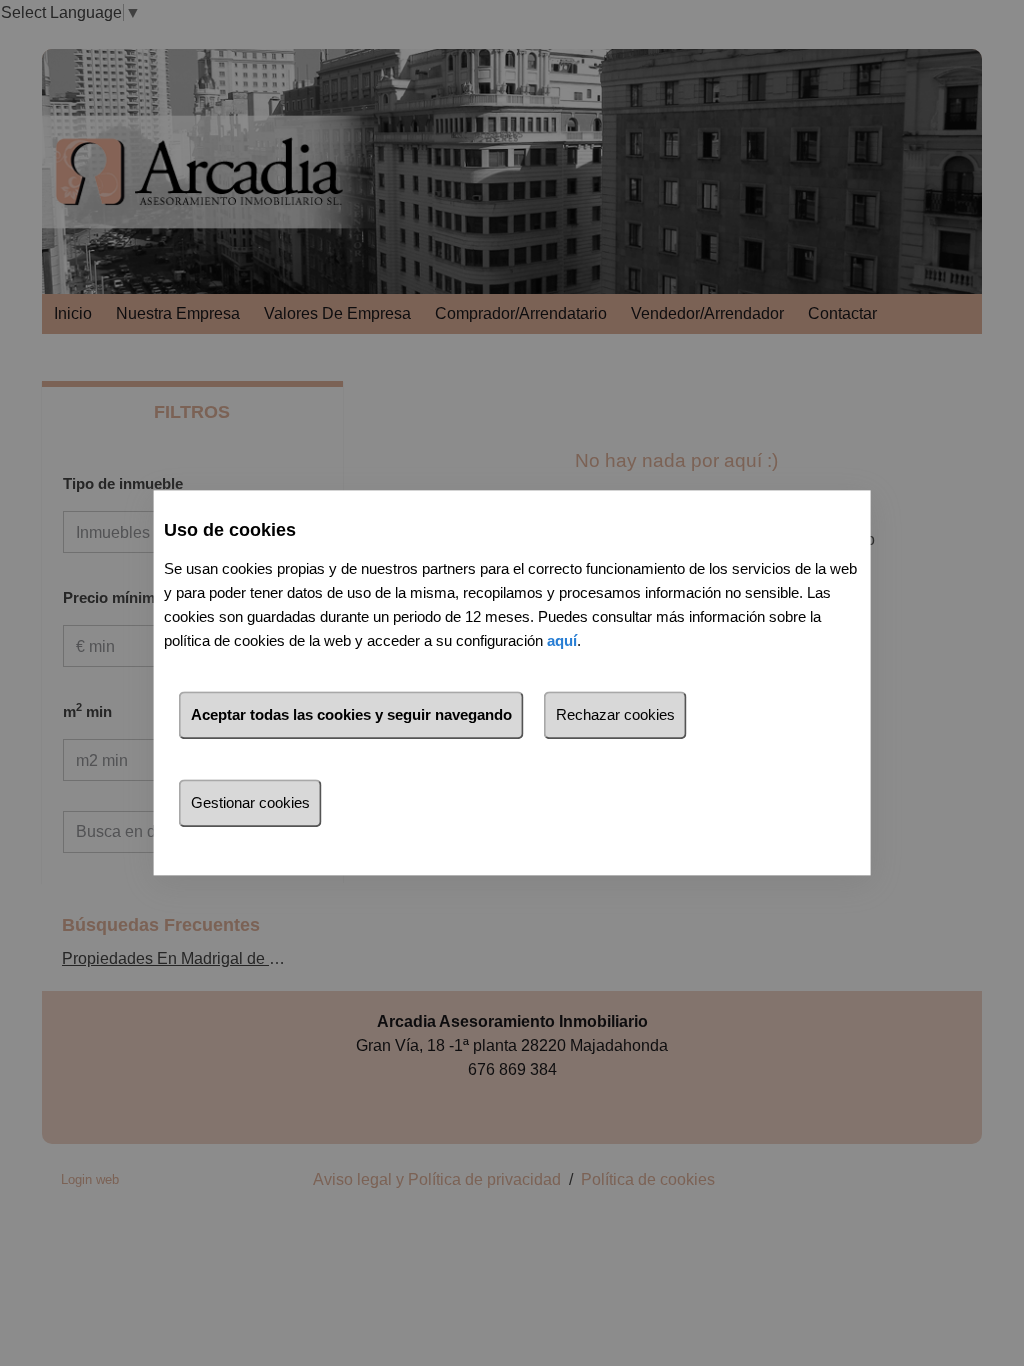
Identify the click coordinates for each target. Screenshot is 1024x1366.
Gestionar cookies (250, 803)
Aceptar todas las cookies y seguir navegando (351, 715)
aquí (562, 641)
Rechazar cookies (615, 715)
